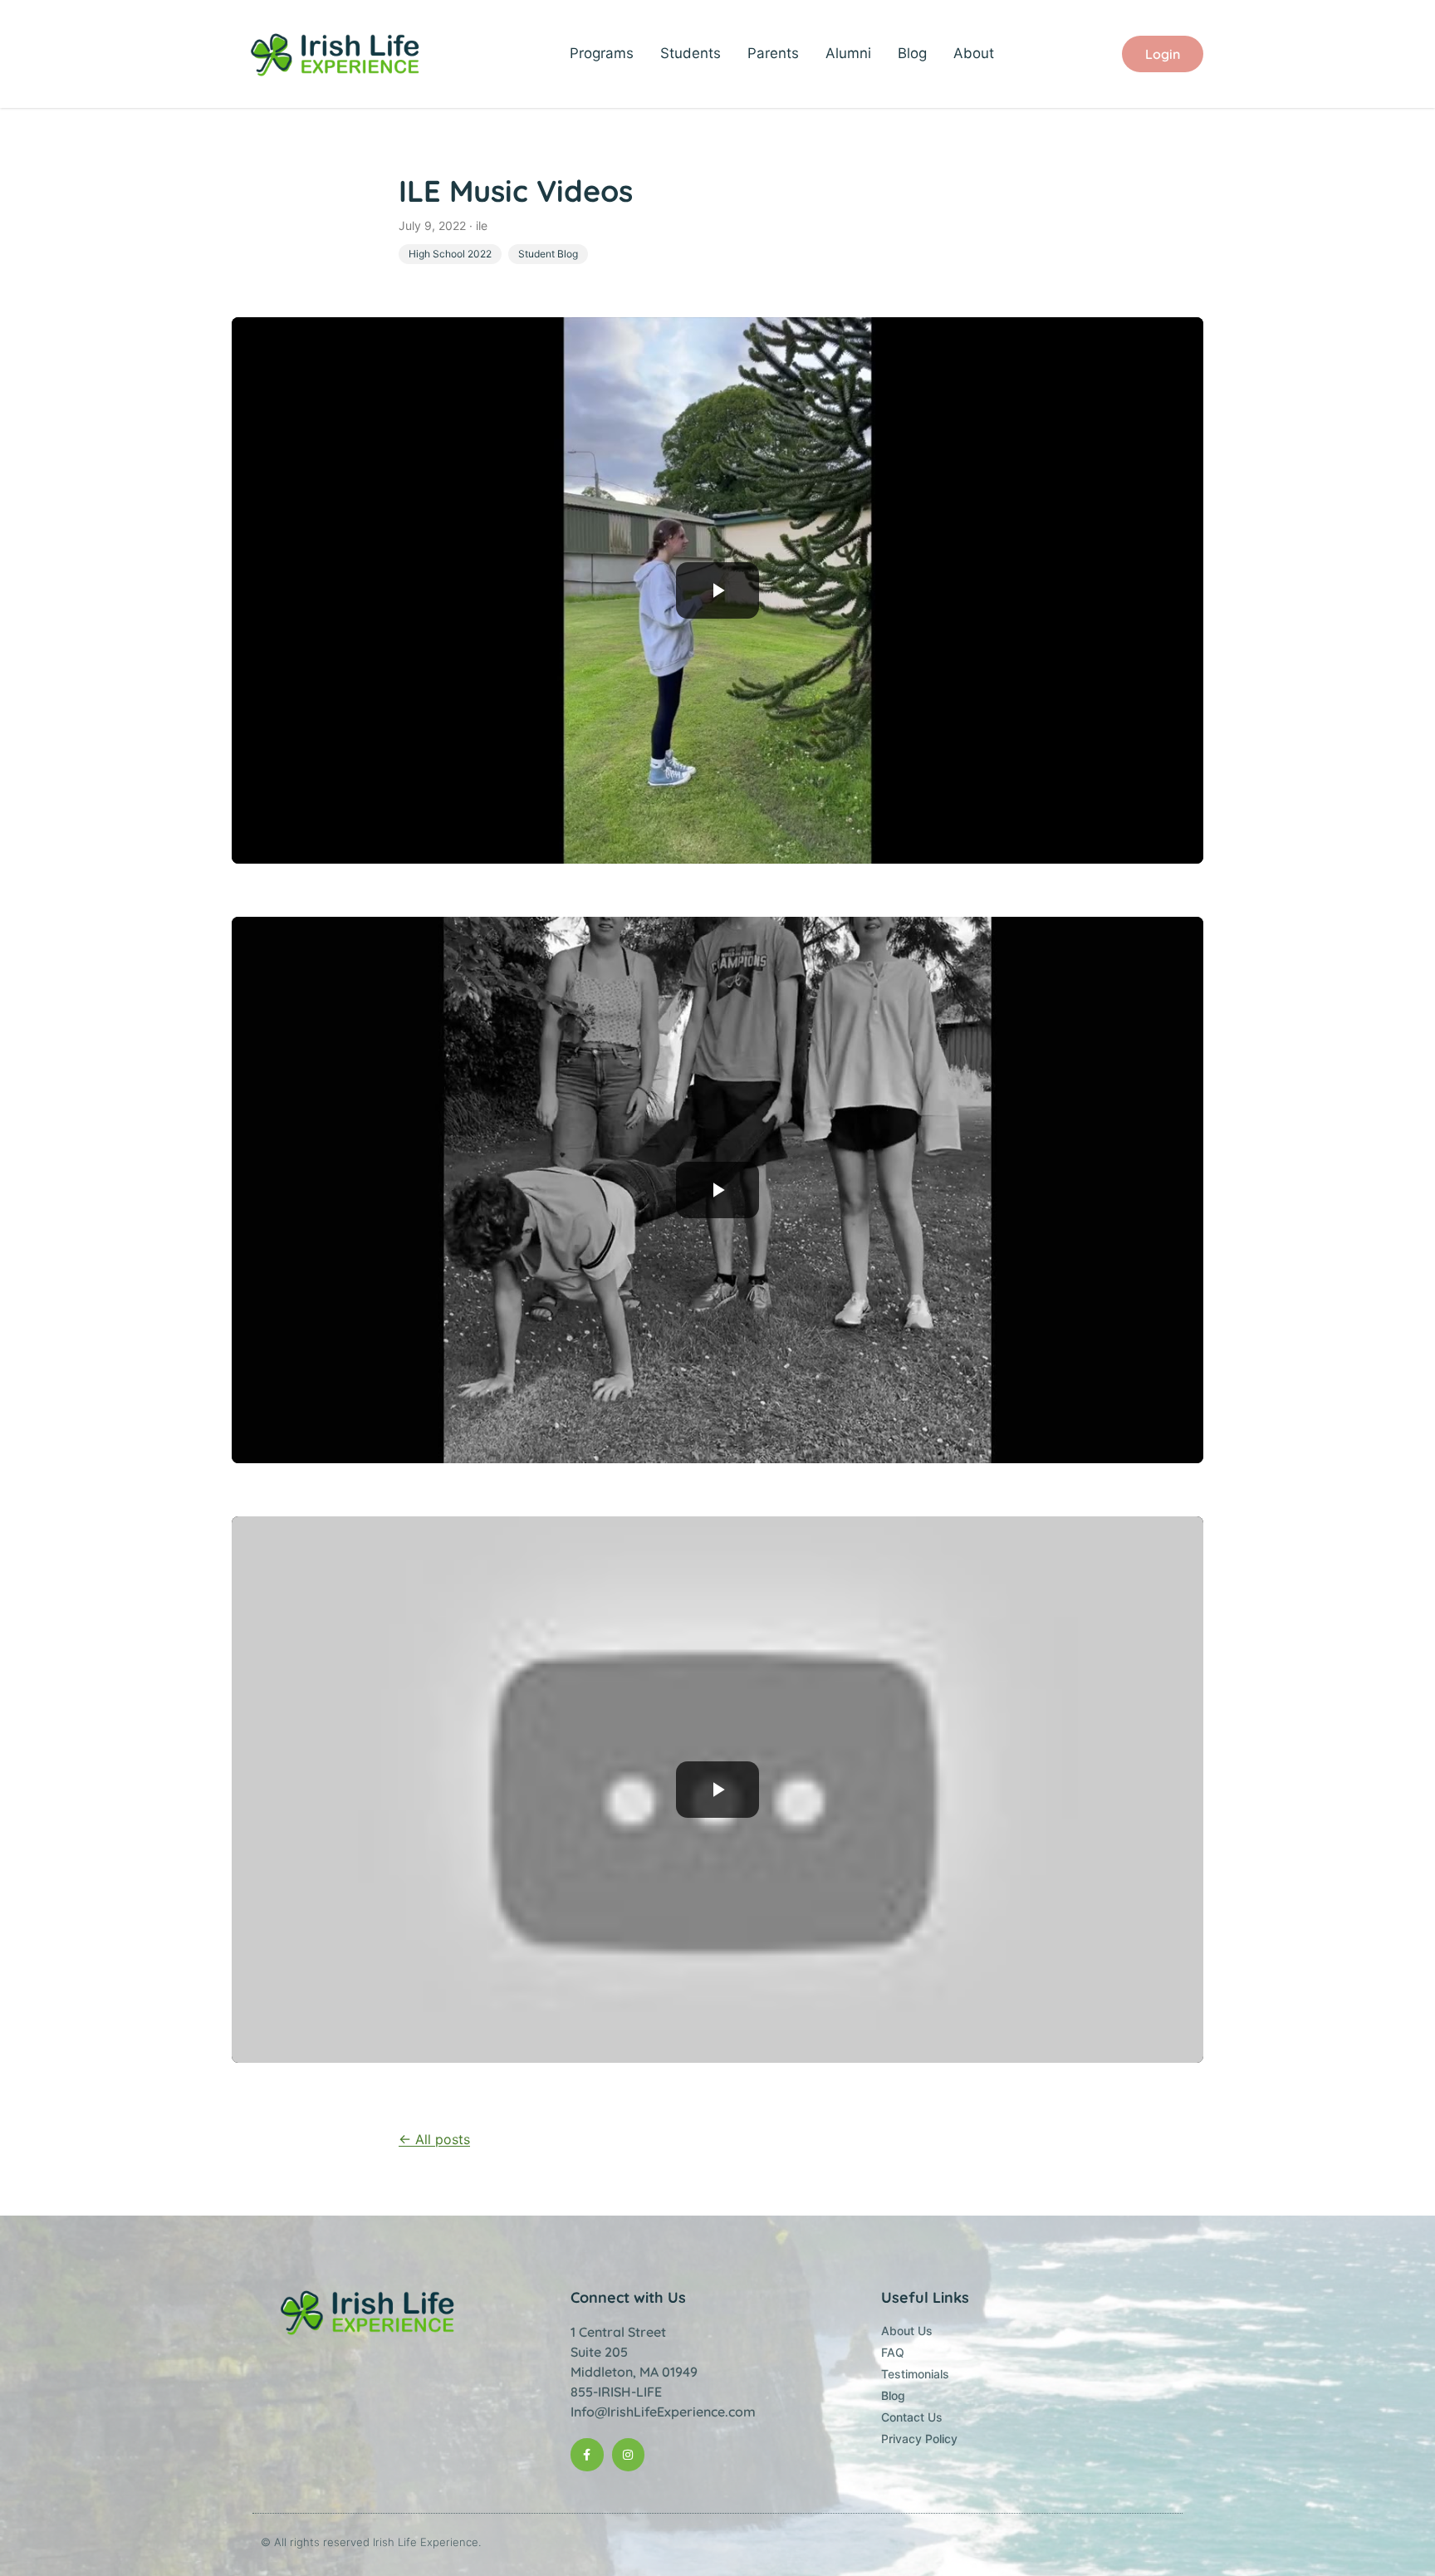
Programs (602, 53)
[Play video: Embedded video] (717, 590)
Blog (912, 53)
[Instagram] (628, 2454)
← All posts (434, 2139)
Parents (773, 53)
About (974, 53)
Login (1163, 54)
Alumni (848, 53)
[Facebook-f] (587, 2454)
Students (691, 53)
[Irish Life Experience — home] (337, 54)
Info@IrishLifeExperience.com (663, 2412)
